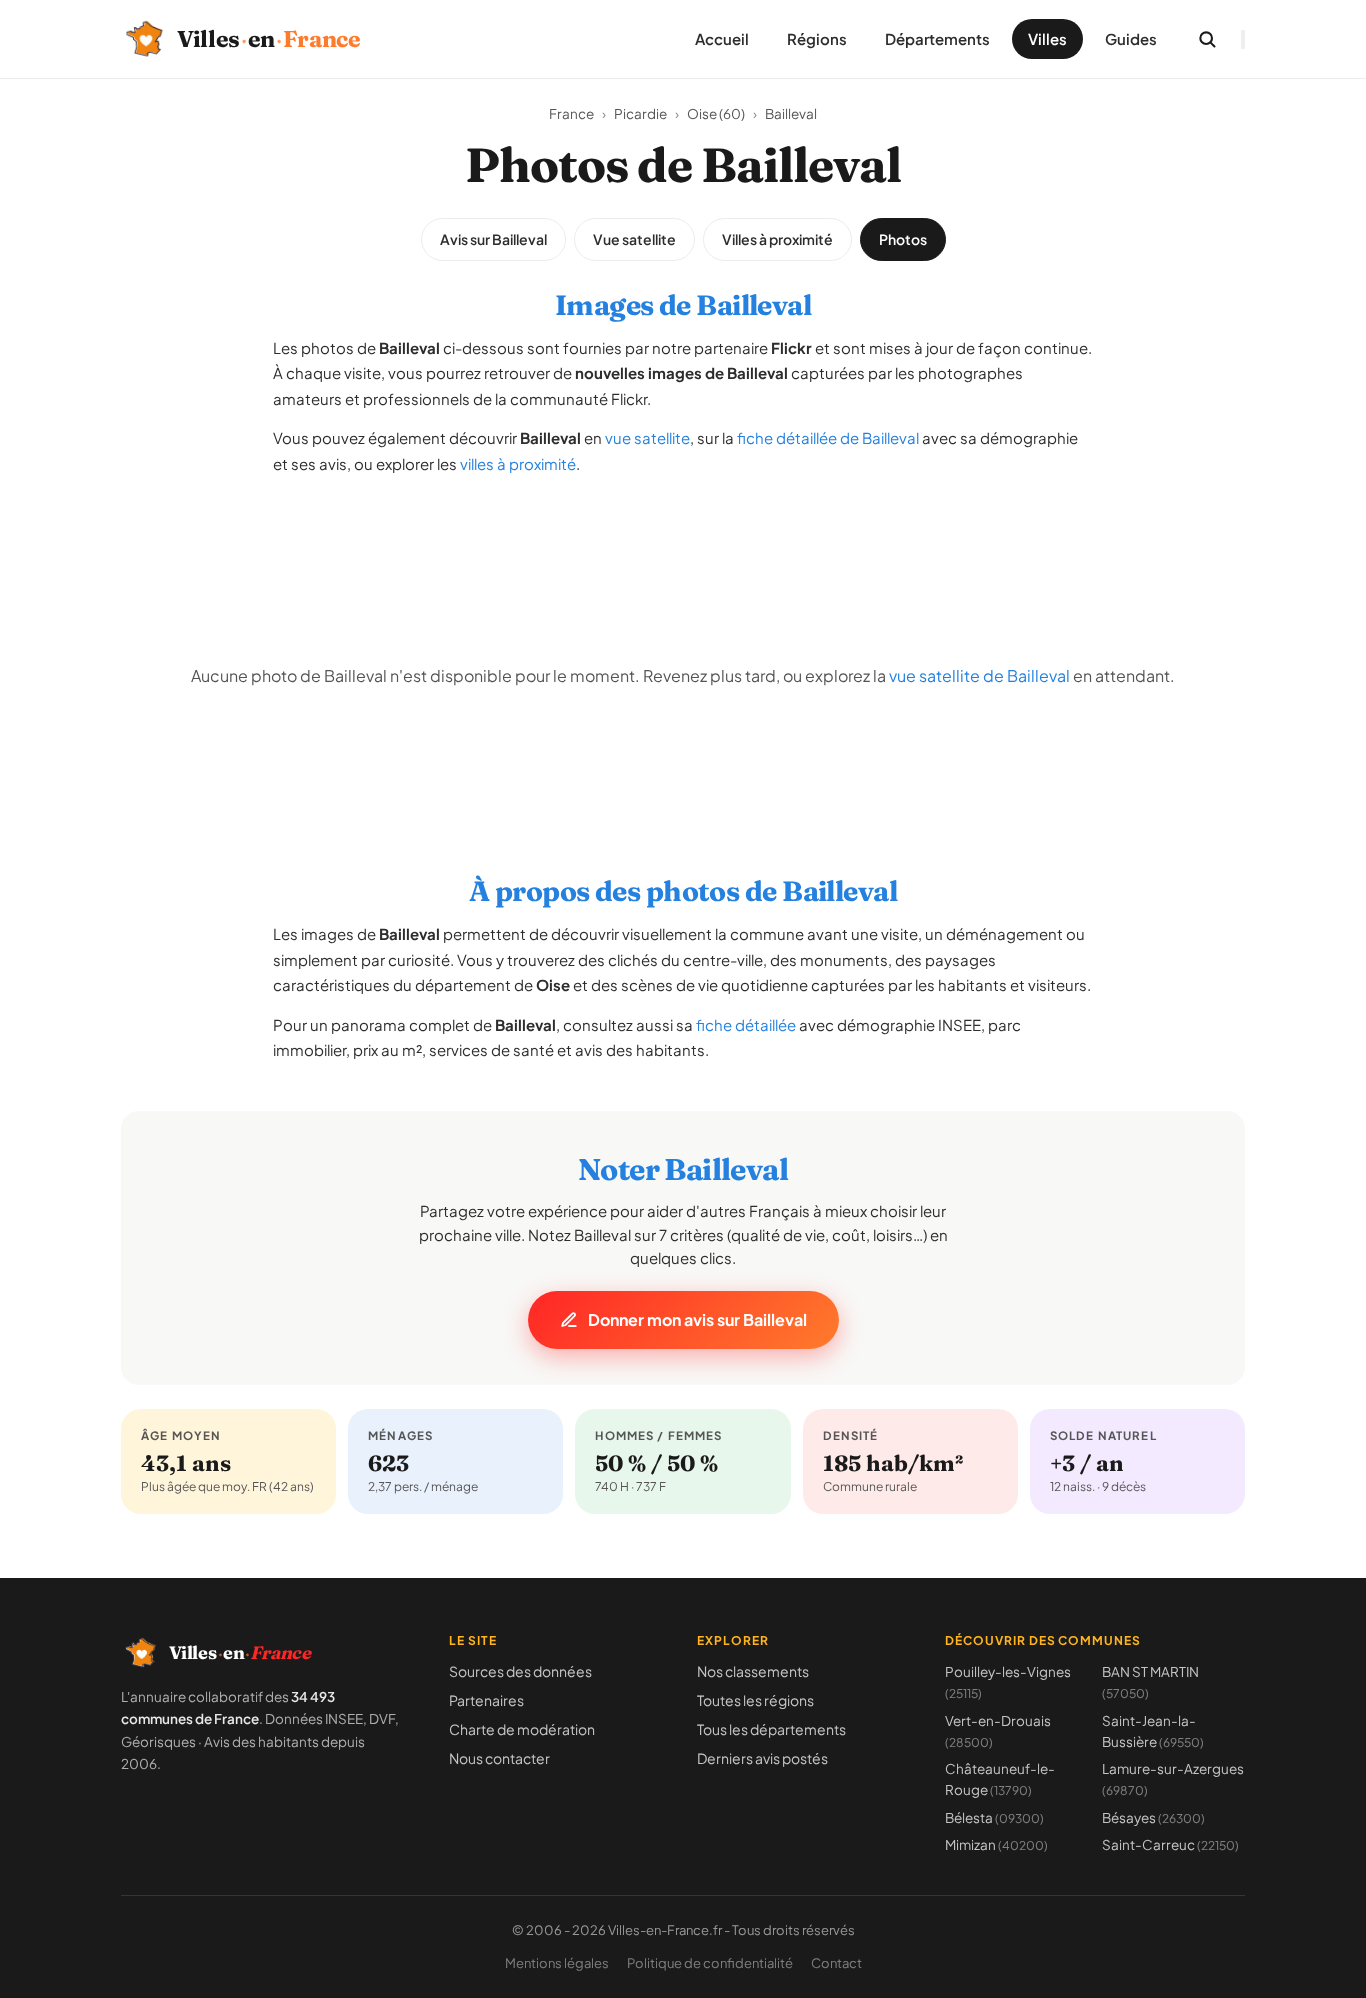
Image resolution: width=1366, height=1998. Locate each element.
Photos (903, 239)
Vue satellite (634, 239)
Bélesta (994, 1817)
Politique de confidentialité (710, 1963)
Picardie (640, 113)
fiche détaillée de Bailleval (828, 437)
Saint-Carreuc (1170, 1844)
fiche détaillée (746, 1024)
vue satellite (647, 437)
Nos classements (753, 1671)
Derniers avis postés (762, 1758)
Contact (836, 1963)
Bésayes (1153, 1817)
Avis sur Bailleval (493, 239)
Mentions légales (557, 1963)
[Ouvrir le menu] (1243, 39)
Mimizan (996, 1844)
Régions (817, 38)
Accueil (722, 38)
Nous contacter (499, 1758)
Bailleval (791, 113)
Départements (937, 38)
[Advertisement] (683, 539)
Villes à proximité (777, 239)
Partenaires (486, 1700)
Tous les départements (771, 1729)
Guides (1131, 38)
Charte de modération (522, 1729)
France (571, 113)
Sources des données (520, 1671)
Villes (1047, 38)
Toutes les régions (755, 1700)
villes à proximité (518, 463)
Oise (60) (716, 113)
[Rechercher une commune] (1207, 39)
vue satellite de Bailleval (979, 675)
